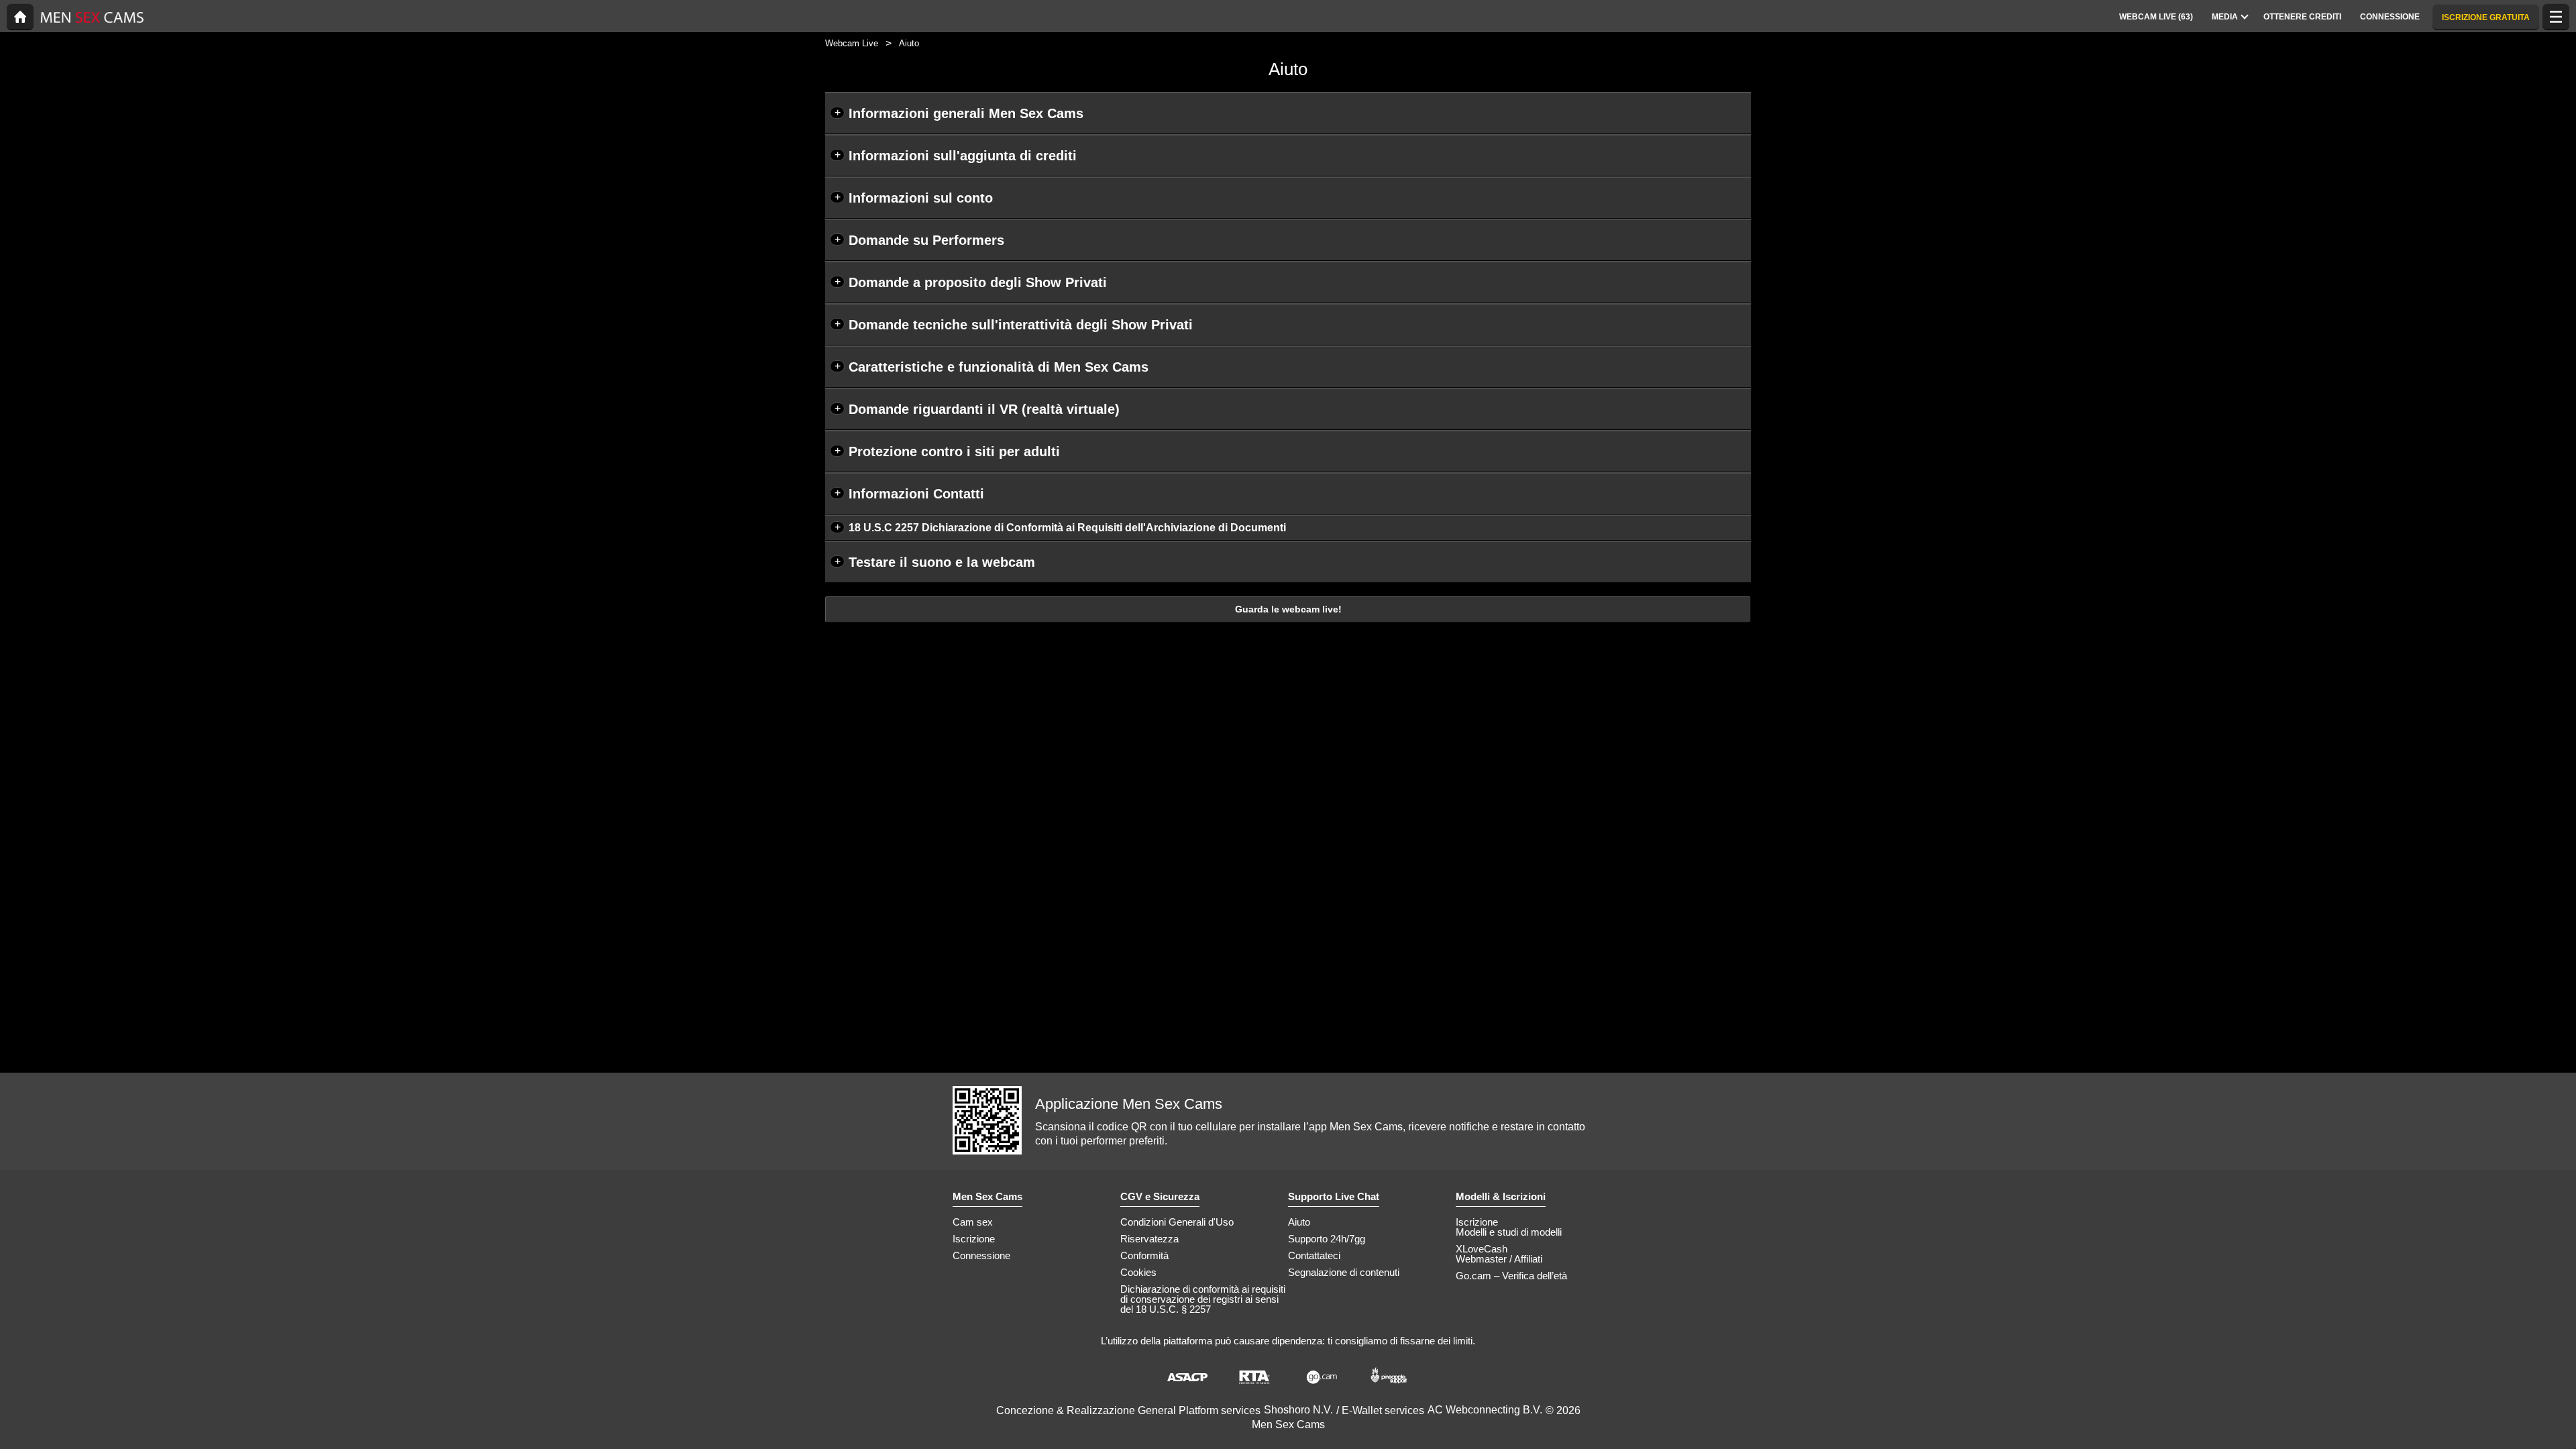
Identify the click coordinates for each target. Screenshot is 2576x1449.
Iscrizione (974, 1239)
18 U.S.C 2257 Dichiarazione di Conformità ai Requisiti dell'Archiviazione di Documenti (1067, 528)
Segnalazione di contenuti (1344, 1272)
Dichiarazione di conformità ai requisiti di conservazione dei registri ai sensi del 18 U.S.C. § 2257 (1203, 1299)
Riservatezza (1149, 1239)
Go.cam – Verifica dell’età (1511, 1276)
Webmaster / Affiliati (1499, 1259)
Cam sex (973, 1222)
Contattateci (1314, 1255)
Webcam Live (852, 43)
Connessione (981, 1255)
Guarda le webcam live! (1288, 609)
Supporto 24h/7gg (1327, 1239)
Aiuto (1299, 1222)
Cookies (1138, 1272)
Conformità (1144, 1255)
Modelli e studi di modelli (1509, 1232)
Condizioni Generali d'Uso (1177, 1222)
